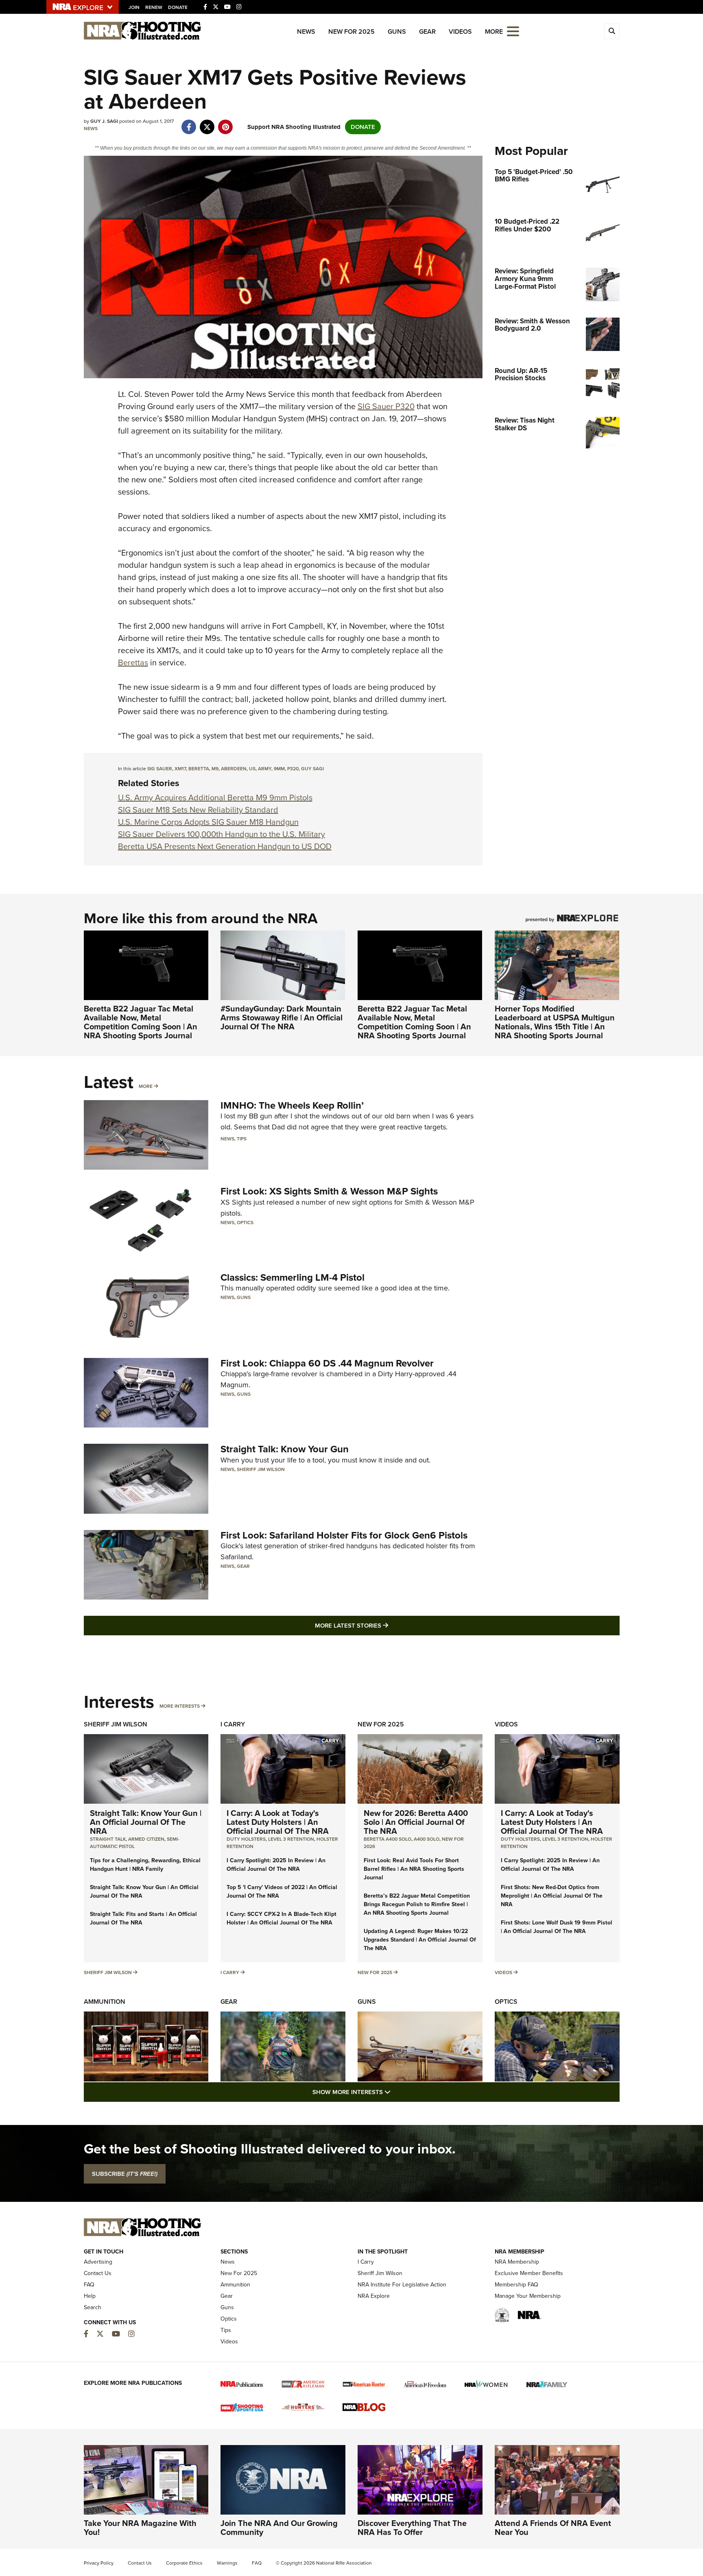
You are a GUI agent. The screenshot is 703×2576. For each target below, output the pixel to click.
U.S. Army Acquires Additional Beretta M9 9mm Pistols (215, 798)
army (265, 769)
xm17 (180, 769)
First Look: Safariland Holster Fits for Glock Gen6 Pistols (344, 1535)
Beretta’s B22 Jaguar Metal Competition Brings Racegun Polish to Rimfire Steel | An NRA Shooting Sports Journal (417, 1904)
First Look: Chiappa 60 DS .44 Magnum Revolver (327, 1363)
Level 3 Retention (291, 1839)
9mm (279, 769)
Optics (245, 1223)
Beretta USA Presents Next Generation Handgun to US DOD (225, 846)
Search (93, 2307)
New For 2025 (351, 32)
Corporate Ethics (184, 2563)
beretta (199, 769)
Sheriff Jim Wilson (261, 1469)
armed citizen (146, 1839)
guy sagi (312, 769)
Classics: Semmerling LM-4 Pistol (293, 1277)
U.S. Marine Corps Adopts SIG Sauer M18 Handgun (208, 822)
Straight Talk (108, 1839)
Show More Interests (395, 2092)
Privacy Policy (99, 2563)
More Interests (180, 1706)
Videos (460, 32)
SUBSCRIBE (125, 2174)
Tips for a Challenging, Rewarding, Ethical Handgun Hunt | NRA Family (145, 1865)
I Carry (233, 1724)
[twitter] (207, 123)
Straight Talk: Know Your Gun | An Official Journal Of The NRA (146, 1822)
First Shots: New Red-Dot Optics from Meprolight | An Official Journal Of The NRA (552, 1896)
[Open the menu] (513, 31)
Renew (154, 7)
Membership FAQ (516, 2285)
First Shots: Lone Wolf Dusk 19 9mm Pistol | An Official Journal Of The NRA (557, 1927)
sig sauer (160, 769)
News (306, 32)
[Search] (612, 31)
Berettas (133, 663)
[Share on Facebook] (189, 123)
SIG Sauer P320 (386, 406)
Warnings (227, 2563)
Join (134, 7)
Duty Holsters (246, 1839)
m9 (215, 769)
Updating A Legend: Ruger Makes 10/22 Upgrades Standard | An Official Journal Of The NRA (420, 1940)
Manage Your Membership (528, 2296)
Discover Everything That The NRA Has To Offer (412, 2528)
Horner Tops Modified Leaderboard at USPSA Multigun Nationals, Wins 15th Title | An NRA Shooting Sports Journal (555, 1022)
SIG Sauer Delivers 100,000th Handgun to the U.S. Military (222, 834)
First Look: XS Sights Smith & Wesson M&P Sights (329, 1191)
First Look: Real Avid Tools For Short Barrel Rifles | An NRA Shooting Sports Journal (414, 1869)
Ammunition (105, 2002)
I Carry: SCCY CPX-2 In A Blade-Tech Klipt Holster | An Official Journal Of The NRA (282, 1918)
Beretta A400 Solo (388, 1839)
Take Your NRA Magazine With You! (140, 2528)
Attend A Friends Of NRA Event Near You (553, 2528)
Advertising (98, 2262)
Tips (242, 1139)
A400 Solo (427, 1839)
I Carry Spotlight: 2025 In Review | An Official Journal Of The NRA (276, 1865)
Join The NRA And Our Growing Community (279, 2528)
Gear (427, 32)
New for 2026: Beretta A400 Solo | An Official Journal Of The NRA (416, 1822)
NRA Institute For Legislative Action (402, 2285)
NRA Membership (517, 2262)
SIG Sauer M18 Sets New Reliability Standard (198, 810)
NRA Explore (374, 2296)
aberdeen (234, 769)
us (252, 769)
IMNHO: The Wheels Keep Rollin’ (292, 1105)
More (146, 1086)
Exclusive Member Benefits (529, 2273)
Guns (397, 32)
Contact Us (98, 2273)
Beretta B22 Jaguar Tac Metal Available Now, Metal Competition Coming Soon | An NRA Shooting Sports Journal (141, 1022)
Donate (178, 7)
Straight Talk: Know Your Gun (285, 1449)
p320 (293, 769)
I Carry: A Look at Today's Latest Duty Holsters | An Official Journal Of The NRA (278, 1822)
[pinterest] (226, 123)
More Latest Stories (384, 1625)
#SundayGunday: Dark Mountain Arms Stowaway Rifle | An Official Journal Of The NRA (282, 1018)
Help (90, 2296)
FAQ (89, 2285)
